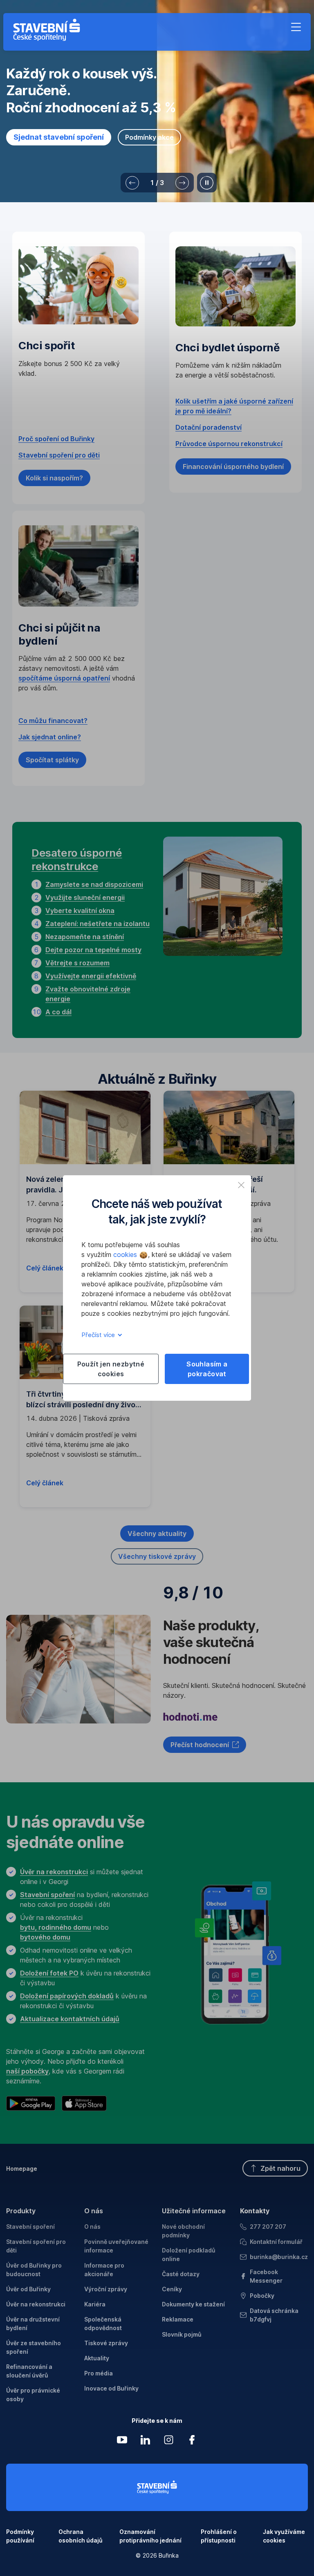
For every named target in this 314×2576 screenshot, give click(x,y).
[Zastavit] (207, 183)
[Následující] (182, 183)
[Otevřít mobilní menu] (296, 27)
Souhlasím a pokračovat (207, 1369)
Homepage (22, 2169)
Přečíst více (99, 1335)
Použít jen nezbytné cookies (111, 1369)
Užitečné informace (194, 2211)
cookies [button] (126, 1255)
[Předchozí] (132, 183)
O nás (94, 2211)
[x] (241, 1185)
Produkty (21, 2211)
